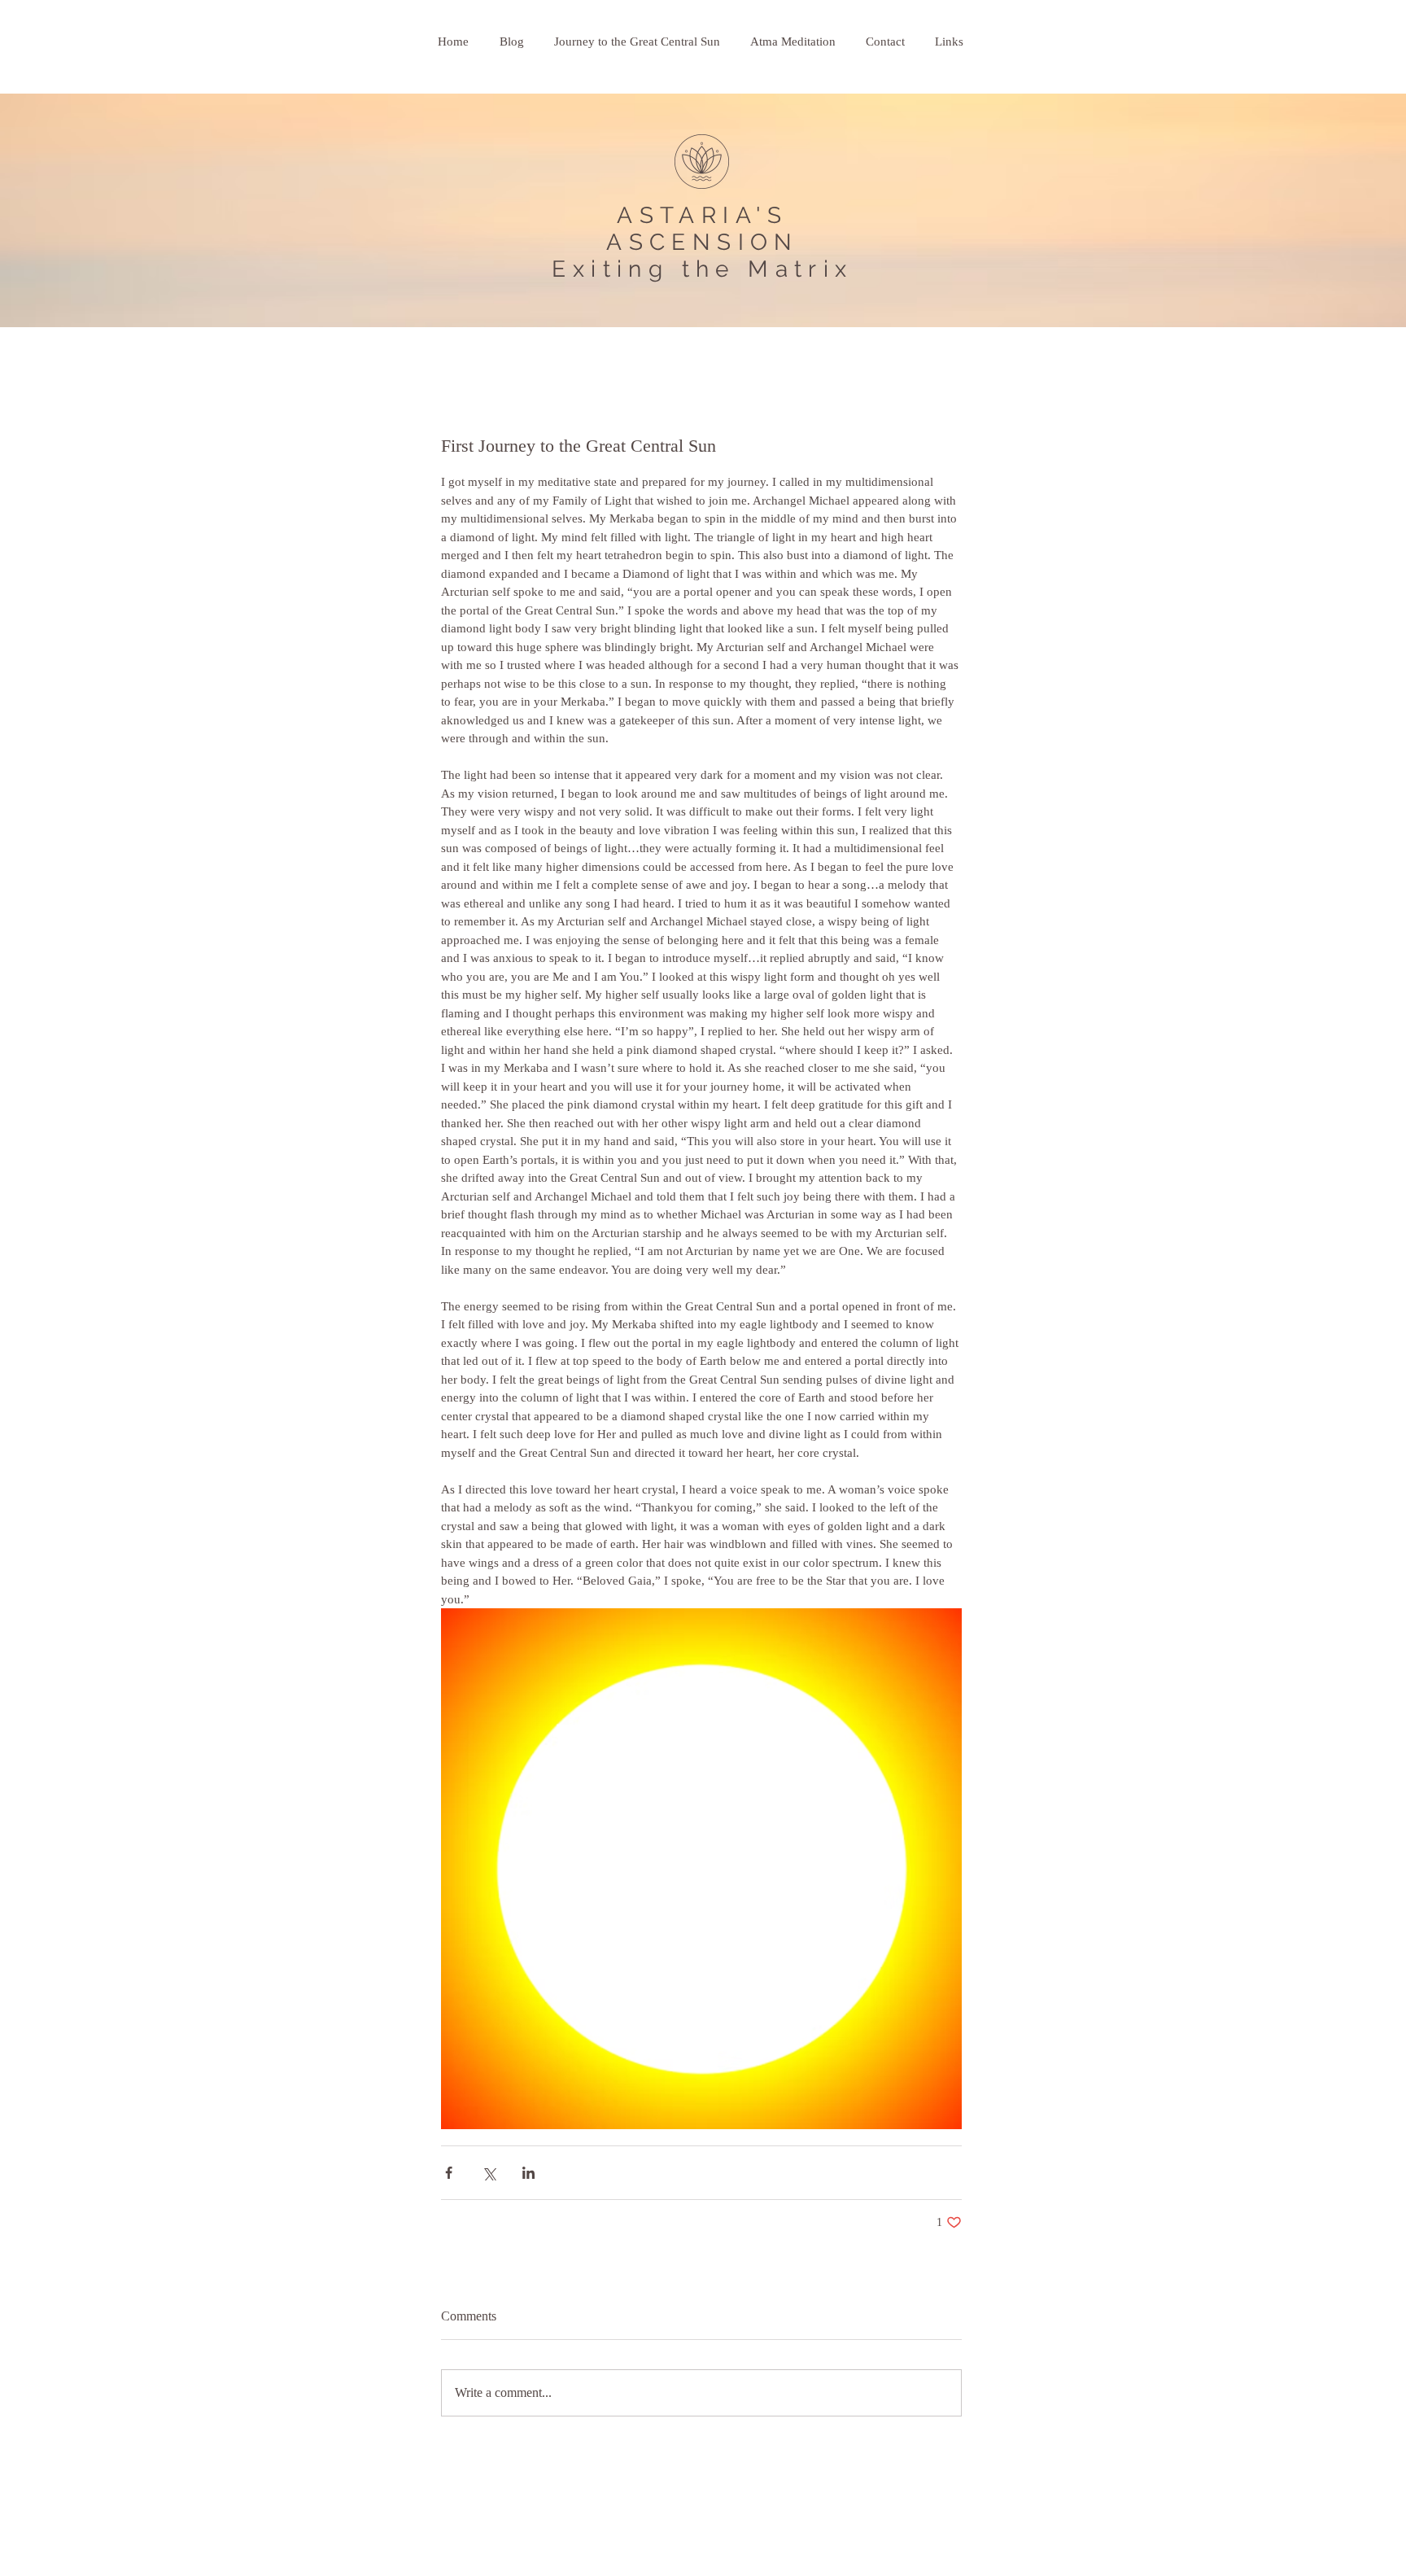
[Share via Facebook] (449, 2173)
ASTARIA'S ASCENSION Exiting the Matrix (702, 242)
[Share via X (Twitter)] (489, 2173)
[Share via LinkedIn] (528, 2173)
